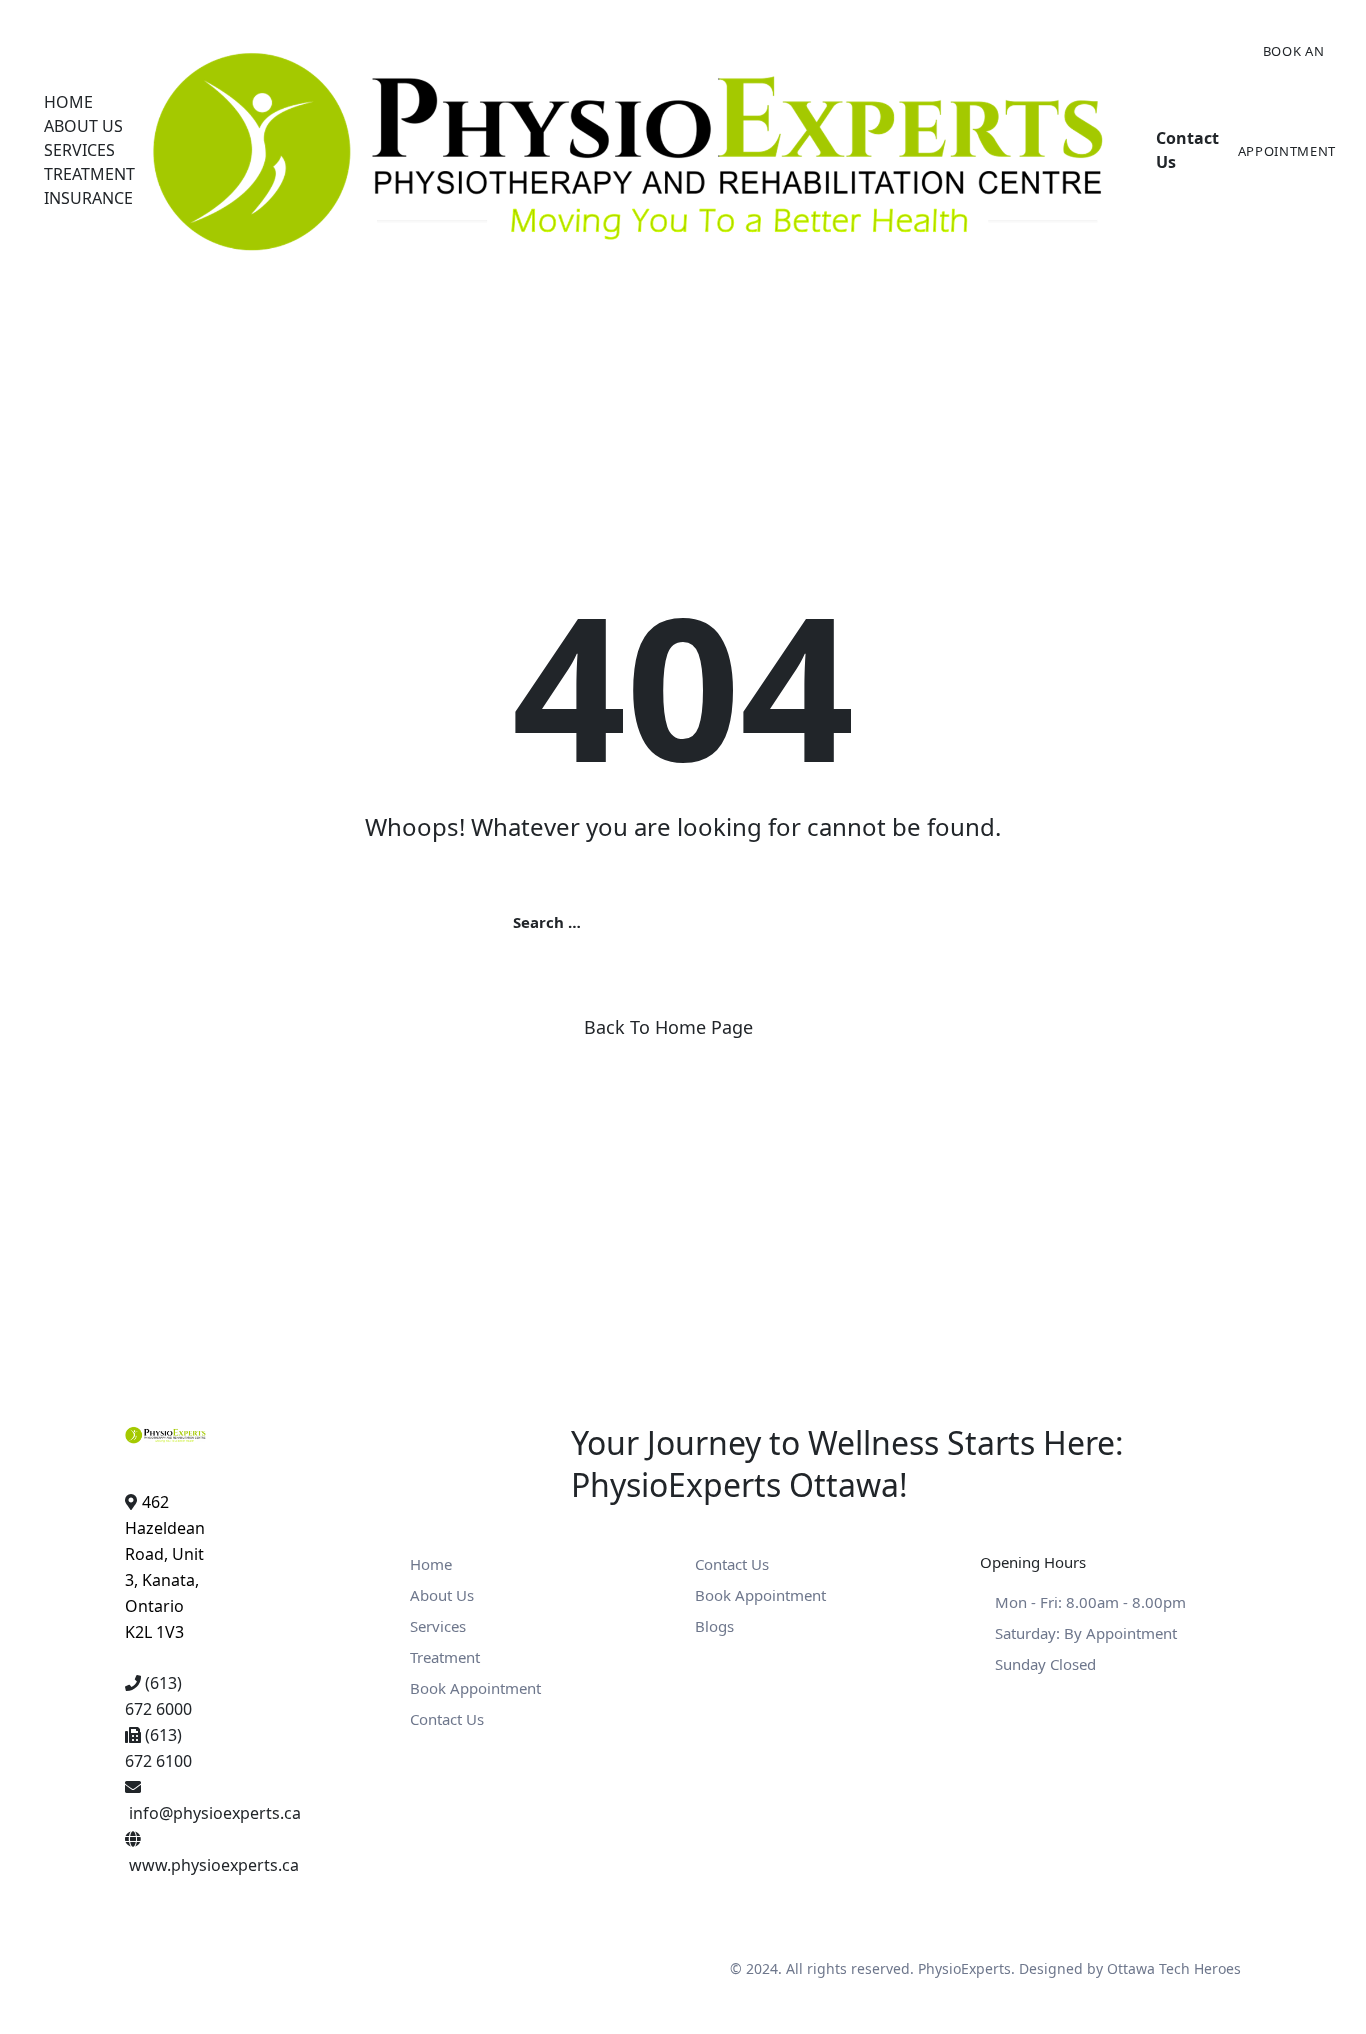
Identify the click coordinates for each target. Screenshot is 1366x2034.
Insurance (88, 198)
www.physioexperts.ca (214, 1865)
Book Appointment (475, 1688)
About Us (83, 126)
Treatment (89, 174)
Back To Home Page (668, 1027)
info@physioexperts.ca (215, 1813)
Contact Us (447, 1719)
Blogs (714, 1626)
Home (68, 102)
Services (79, 150)
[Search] (850, 921)
